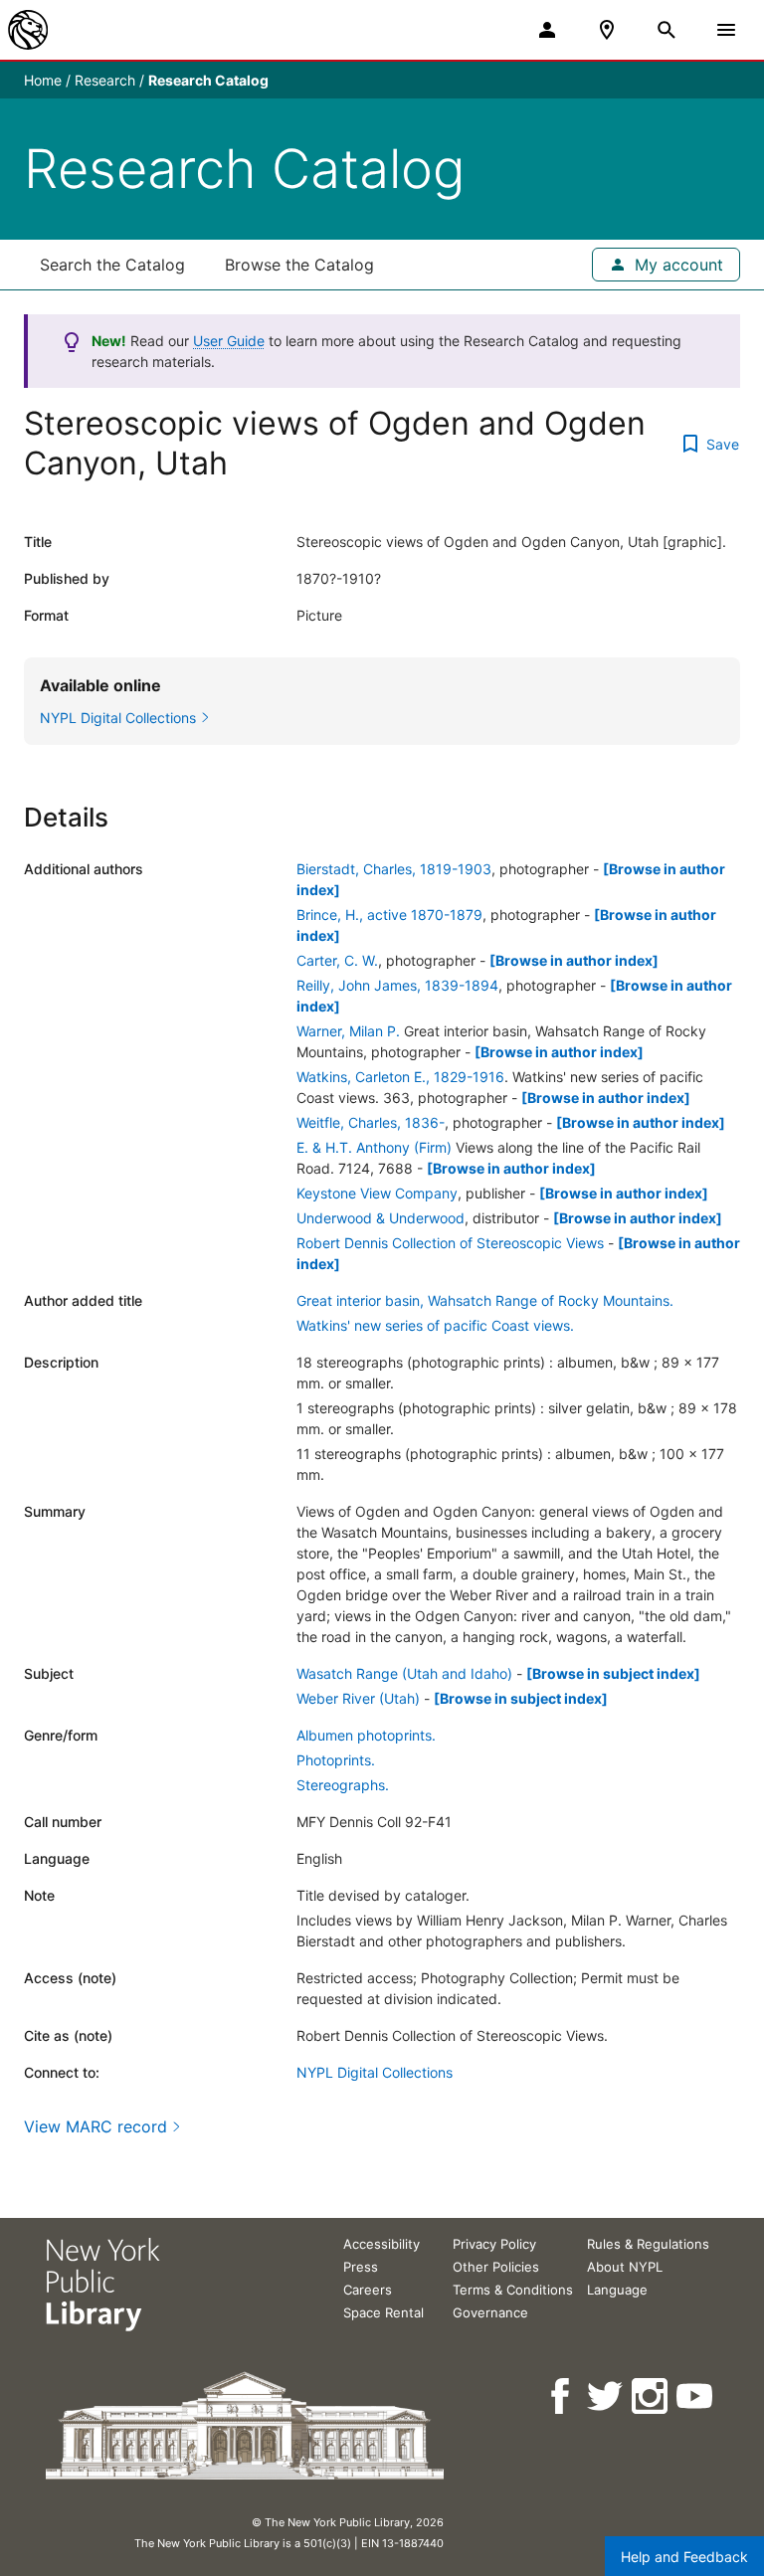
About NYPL (625, 2267)
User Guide (229, 341)
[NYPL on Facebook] (562, 2396)
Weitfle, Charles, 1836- (371, 1122)
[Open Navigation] (726, 30)
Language (617, 2290)
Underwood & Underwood (381, 1218)
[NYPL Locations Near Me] (607, 30)
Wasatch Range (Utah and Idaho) (404, 1673)
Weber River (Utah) (358, 1698)
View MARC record (95, 2126)
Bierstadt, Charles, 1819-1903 (394, 869)
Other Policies (496, 2267)
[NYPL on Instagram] (651, 2396)
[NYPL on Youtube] (696, 2396)
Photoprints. (336, 1760)
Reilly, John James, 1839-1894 (397, 985)
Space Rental (383, 2312)
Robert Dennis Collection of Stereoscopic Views (450, 1243)
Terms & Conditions (513, 2290)
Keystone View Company (377, 1193)
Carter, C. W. (337, 960)
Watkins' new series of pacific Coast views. (435, 1325)
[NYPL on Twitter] (606, 2396)
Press (361, 2267)
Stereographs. (343, 1785)
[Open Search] (667, 30)
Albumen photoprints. (366, 1735)
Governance (490, 2312)
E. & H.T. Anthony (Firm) (374, 1147)
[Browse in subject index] (613, 1673)
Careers (368, 2290)
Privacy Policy (494, 2244)
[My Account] (547, 30)
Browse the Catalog (299, 265)
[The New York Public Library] (28, 30)
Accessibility (382, 2244)
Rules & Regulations (648, 2244)
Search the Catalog (112, 265)
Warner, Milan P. (348, 1031)
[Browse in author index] (574, 960)
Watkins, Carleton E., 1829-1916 (400, 1077)
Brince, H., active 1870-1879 (389, 915)
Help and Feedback (684, 2557)
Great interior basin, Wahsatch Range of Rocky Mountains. (485, 1300)
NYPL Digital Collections (375, 2072)
